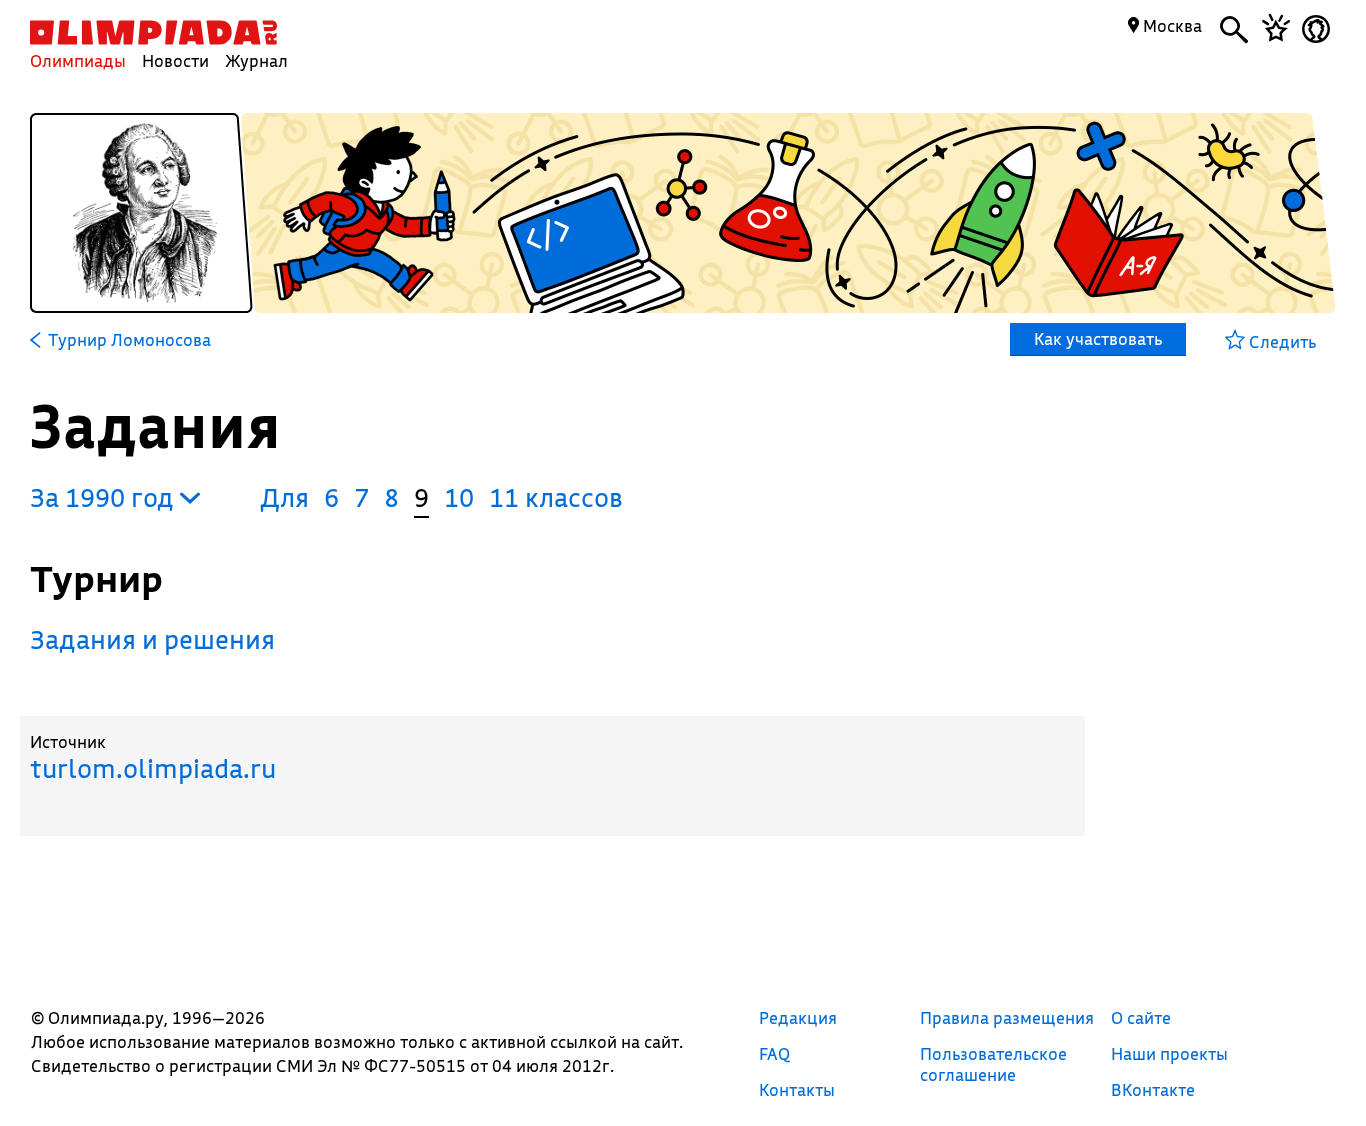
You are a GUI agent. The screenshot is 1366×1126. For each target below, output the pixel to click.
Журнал (256, 60)
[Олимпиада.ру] (153, 32)
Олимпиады (78, 60)
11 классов (556, 497)
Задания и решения (152, 639)
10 (459, 497)
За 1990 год (105, 497)
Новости (175, 60)
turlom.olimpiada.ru (153, 768)
